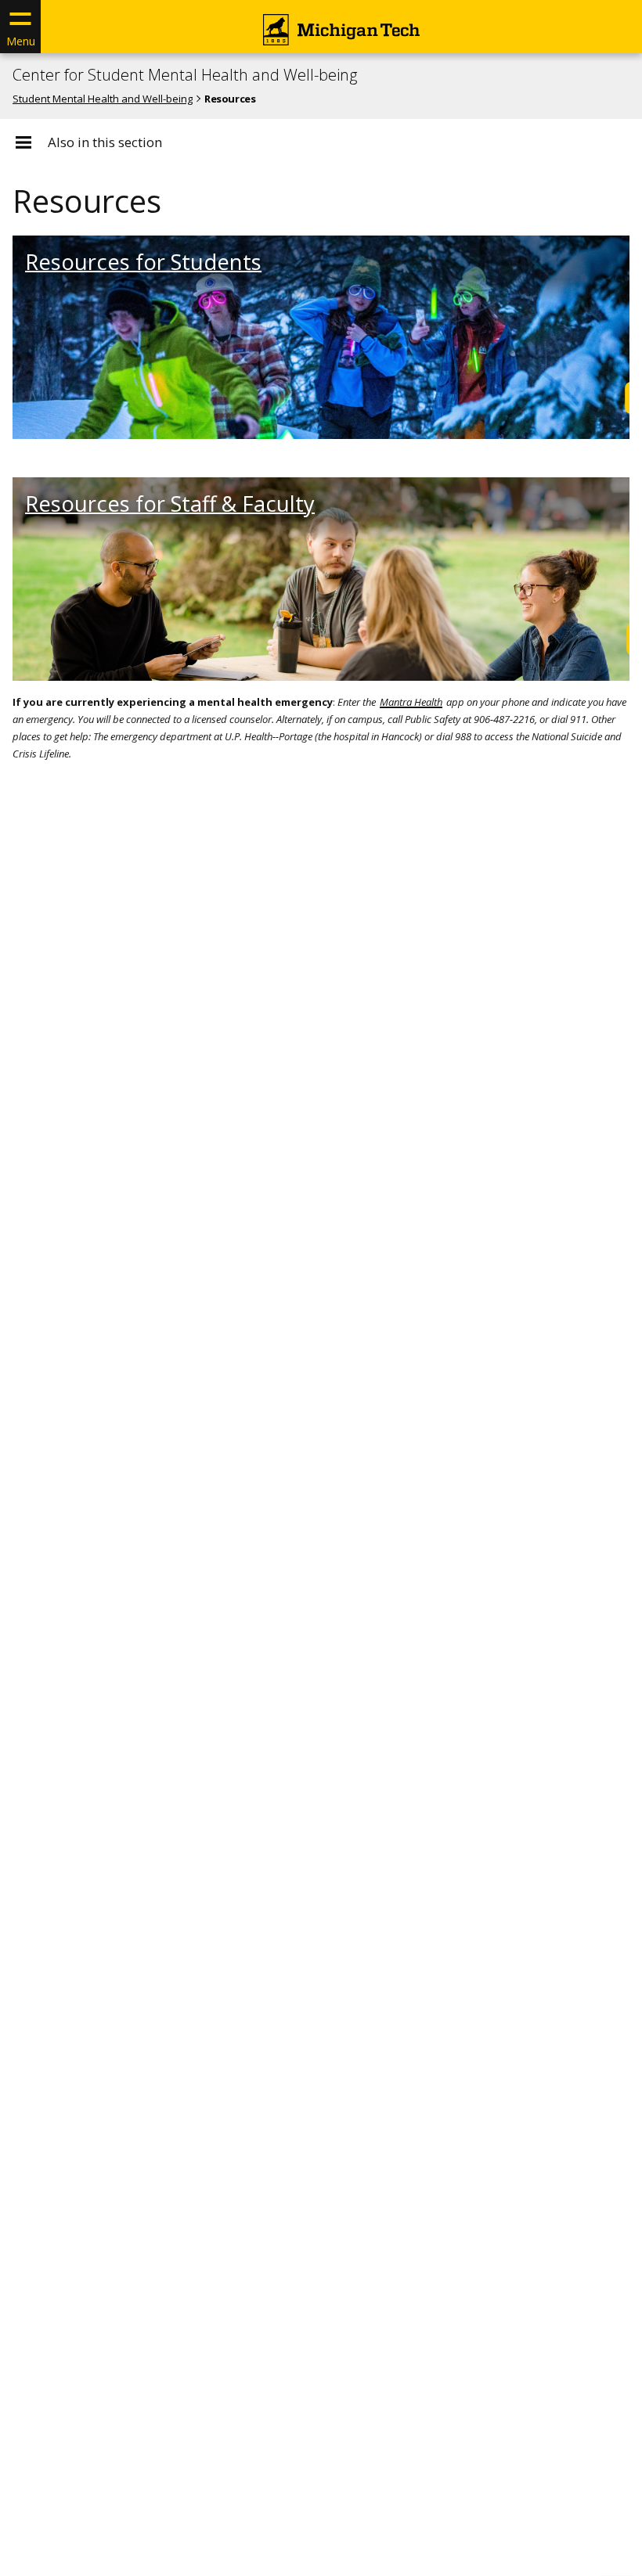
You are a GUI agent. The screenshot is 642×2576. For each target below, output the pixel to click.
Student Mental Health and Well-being (103, 99)
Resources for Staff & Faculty (170, 504)
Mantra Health (411, 702)
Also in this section (105, 142)
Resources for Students (143, 262)
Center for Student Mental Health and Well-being (185, 75)
